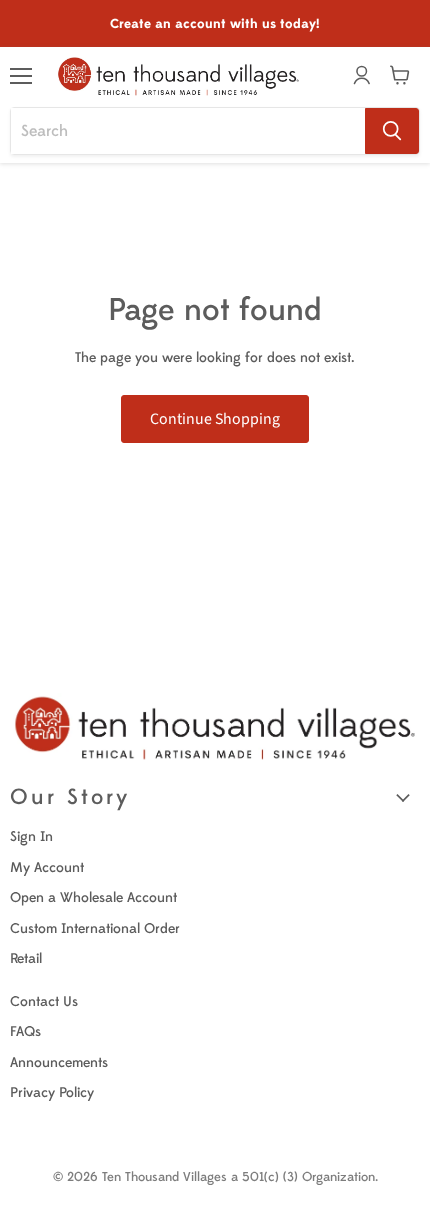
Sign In (31, 836)
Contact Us (44, 1001)
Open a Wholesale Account (93, 897)
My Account (47, 867)
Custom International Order (95, 928)
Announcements (59, 1062)
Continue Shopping (215, 419)
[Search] (392, 131)
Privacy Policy (52, 1092)
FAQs (25, 1031)
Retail (26, 958)
